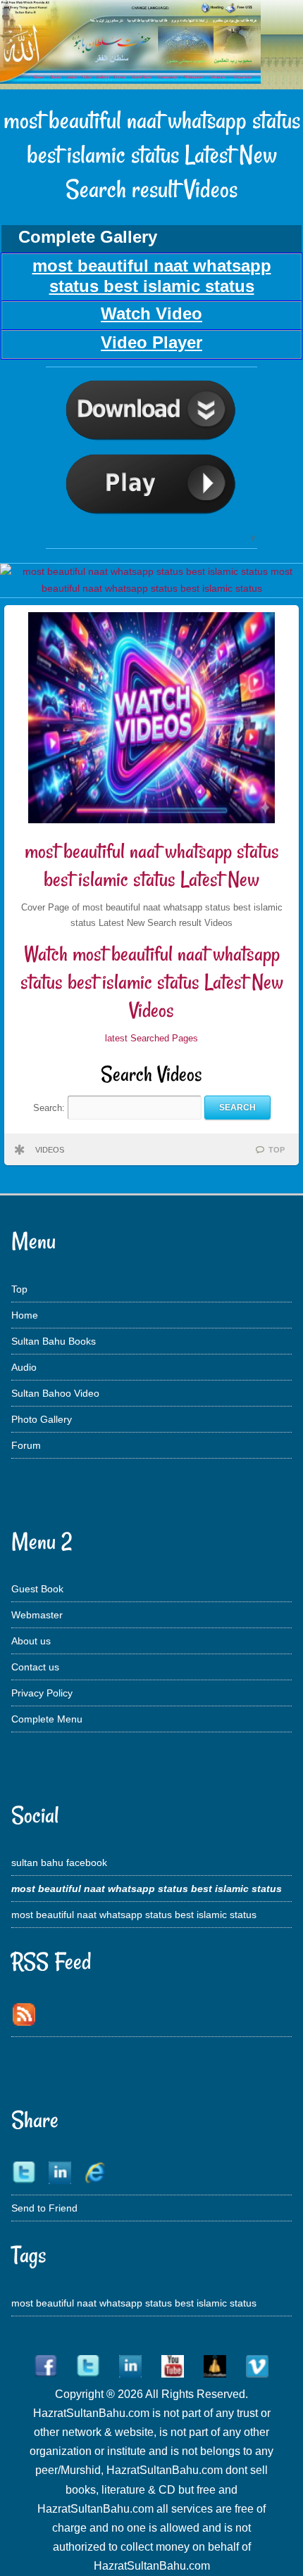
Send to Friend (44, 2208)
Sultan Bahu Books (54, 1341)
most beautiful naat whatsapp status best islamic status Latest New (152, 865)
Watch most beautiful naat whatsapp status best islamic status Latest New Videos (152, 982)
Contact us (35, 1667)
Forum (26, 1445)
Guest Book (37, 1589)
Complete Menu (47, 1719)
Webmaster (37, 1615)
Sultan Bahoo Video (55, 1393)
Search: (50, 1107)
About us (31, 1641)
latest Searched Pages (151, 1038)
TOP (277, 1150)
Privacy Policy (42, 1693)
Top (19, 1289)
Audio (24, 1367)
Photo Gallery (42, 1419)
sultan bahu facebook (59, 1863)
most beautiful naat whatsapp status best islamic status (134, 1915)
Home (25, 1315)
